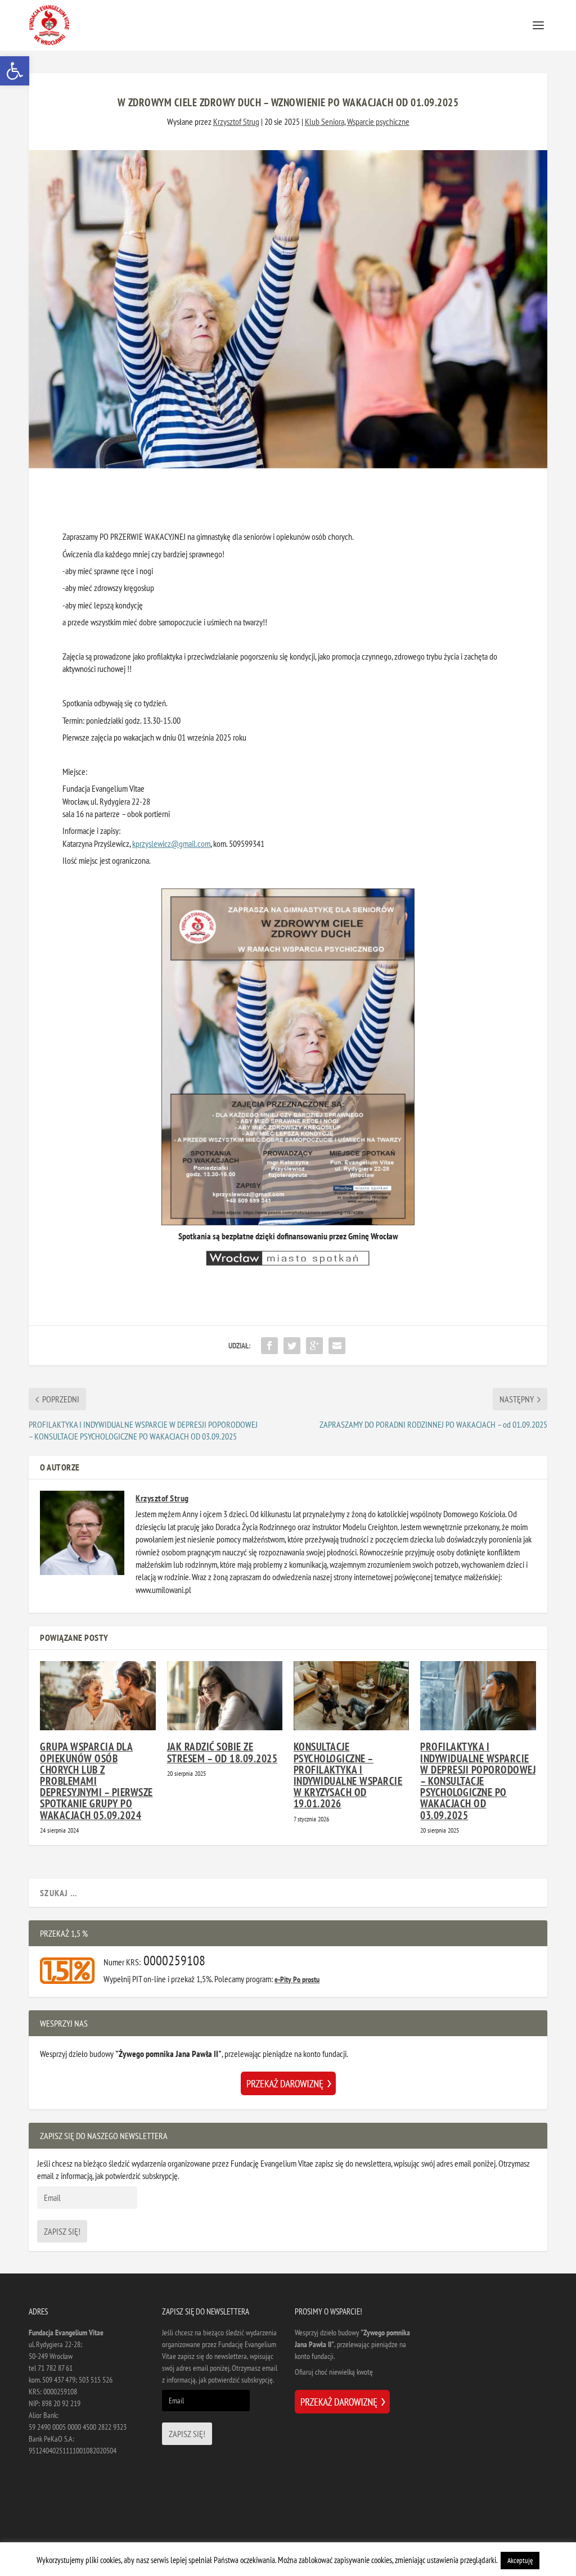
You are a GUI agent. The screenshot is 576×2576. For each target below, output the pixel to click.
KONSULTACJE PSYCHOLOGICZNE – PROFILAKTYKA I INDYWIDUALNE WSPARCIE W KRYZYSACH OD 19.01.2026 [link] (348, 1775)
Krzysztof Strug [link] (236, 121)
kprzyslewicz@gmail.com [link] (171, 843)
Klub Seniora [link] (325, 121)
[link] (15, 71)
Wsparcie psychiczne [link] (378, 121)
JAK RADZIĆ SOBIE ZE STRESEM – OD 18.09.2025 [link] (222, 1752)
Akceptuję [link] (520, 2561)
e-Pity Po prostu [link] (297, 1979)
